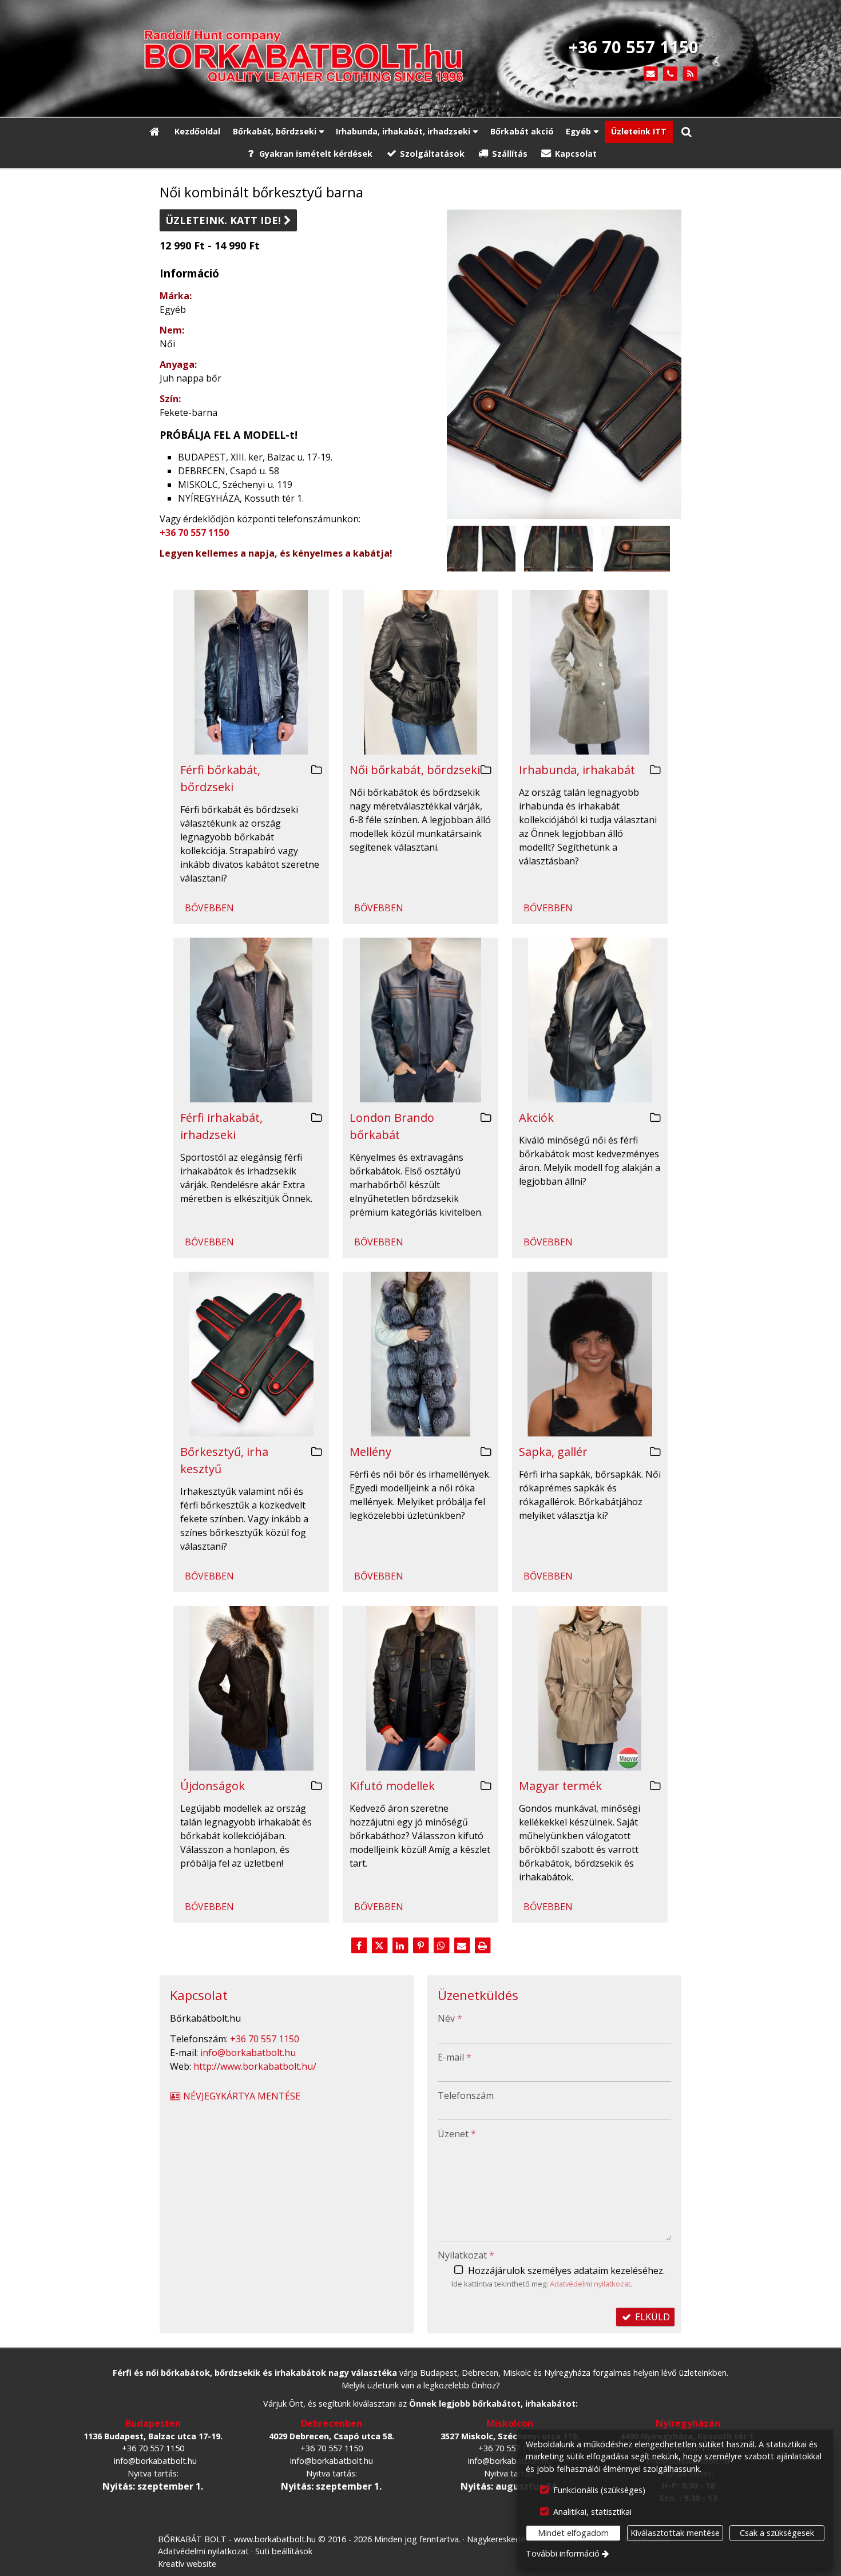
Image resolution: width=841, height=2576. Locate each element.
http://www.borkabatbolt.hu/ (255, 2066)
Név (450, 2018)
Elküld (651, 2317)
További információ (563, 2553)
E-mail (455, 2057)
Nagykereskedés (498, 2539)
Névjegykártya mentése (241, 2096)
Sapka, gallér (553, 1452)
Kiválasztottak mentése (675, 2533)
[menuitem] (154, 132)
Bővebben (209, 908)
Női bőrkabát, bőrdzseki (415, 770)
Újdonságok (213, 1786)
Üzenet (457, 2134)
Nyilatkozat (466, 2255)
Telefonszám (466, 2095)
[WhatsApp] (441, 1946)
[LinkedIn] (400, 1946)
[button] (687, 132)
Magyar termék (560, 1786)
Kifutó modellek (392, 1786)
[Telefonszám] (670, 74)
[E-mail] (651, 74)
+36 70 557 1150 (194, 533)
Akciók (536, 1118)
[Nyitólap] (318, 58)
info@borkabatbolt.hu (248, 2053)
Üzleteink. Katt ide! (228, 220)
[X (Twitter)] (379, 1946)
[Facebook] (359, 1946)
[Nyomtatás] (482, 1946)
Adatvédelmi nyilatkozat (590, 2284)
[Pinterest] (420, 1946)
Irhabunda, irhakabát (577, 770)
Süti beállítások (284, 2551)
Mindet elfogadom (573, 2533)
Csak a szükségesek (777, 2533)
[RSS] (690, 74)
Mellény (370, 1452)
